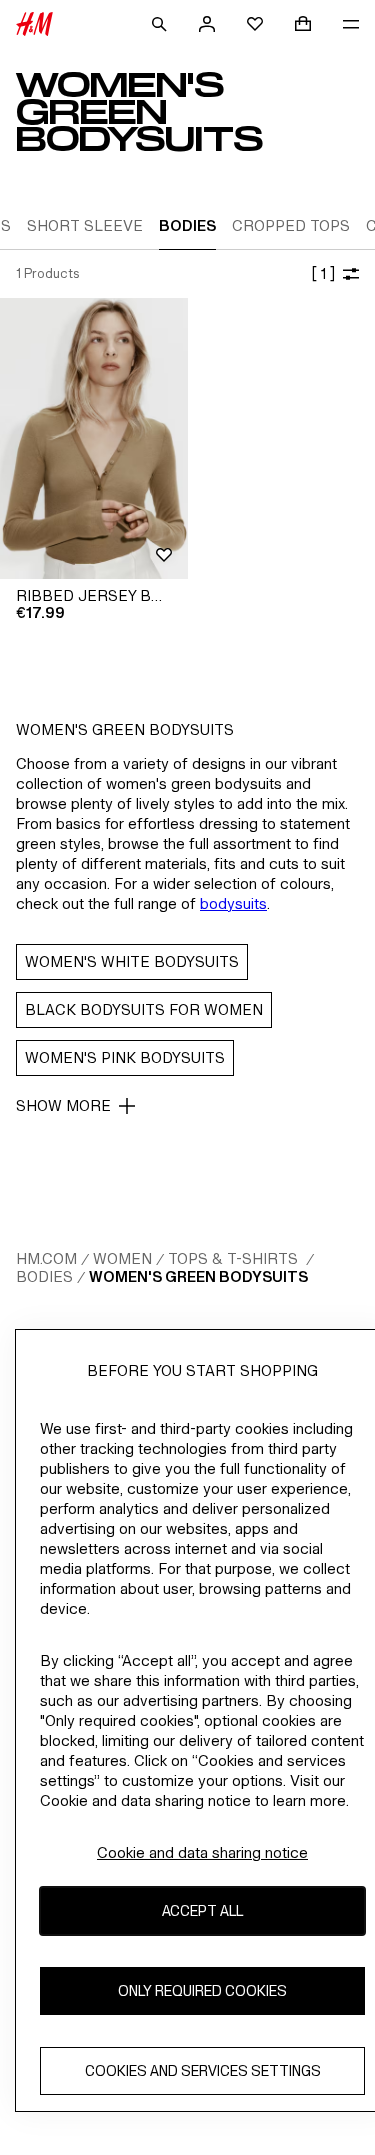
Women (122, 1258)
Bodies (44, 1276)
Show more (63, 1105)
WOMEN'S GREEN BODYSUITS (198, 1276)
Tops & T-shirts (235, 1258)
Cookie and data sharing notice (202, 1852)
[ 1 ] (323, 273)
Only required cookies (202, 1990)
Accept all (202, 1910)
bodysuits (233, 903)
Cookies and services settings (203, 2070)
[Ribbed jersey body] (94, 438)
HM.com (46, 1258)
